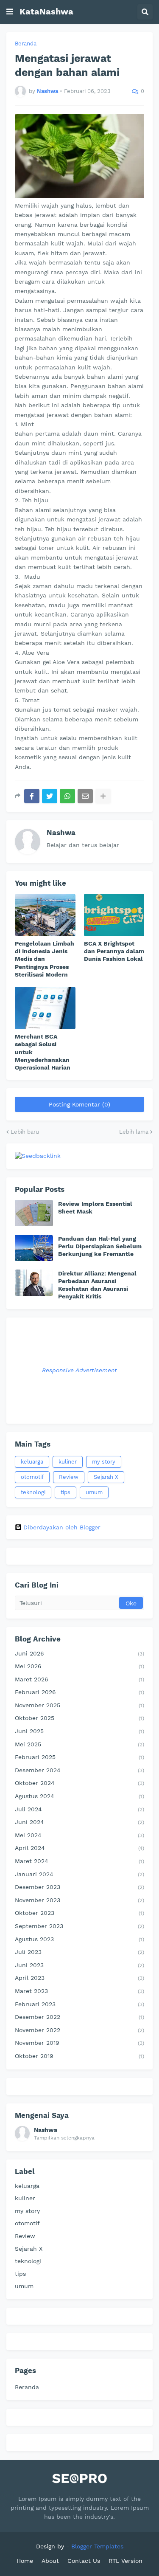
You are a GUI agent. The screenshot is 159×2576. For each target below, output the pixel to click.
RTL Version (126, 2561)
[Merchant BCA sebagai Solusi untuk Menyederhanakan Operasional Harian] (45, 1008)
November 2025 (79, 1705)
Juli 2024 (79, 1809)
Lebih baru (25, 1132)
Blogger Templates (97, 2546)
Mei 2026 (79, 1666)
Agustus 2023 (79, 1939)
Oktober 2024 (79, 1783)
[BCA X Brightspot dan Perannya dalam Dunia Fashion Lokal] (114, 915)
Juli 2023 (79, 1952)
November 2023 (79, 1900)
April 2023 (79, 1978)
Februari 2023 (79, 2004)
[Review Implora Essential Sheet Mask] (34, 1213)
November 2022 (79, 2030)
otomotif (32, 1477)
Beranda (26, 44)
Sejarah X (106, 1477)
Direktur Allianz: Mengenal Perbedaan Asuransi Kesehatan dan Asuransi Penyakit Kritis (97, 1285)
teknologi (33, 1492)
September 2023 (79, 1926)
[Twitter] (50, 796)
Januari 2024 (79, 1874)
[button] (10, 12)
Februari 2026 (79, 1692)
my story (104, 1462)
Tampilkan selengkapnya (64, 2138)
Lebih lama (134, 1132)
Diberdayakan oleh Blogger (62, 1527)
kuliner (68, 1462)
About (50, 2561)
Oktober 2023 (79, 1913)
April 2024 (79, 1848)
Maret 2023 (79, 1991)
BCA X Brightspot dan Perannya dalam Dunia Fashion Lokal (114, 951)
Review (69, 1477)
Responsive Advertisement (79, 1370)
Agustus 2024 (79, 1796)
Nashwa (61, 833)
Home (25, 2561)
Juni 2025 (79, 1731)
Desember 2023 (79, 1887)
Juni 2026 (79, 1653)
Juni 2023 (79, 1965)
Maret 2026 (79, 1679)
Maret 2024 (79, 1861)
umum (94, 1492)
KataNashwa (46, 11)
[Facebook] (32, 796)
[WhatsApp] (67, 796)
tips (66, 1492)
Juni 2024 (79, 1822)
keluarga (32, 1462)
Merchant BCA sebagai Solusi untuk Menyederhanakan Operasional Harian (43, 1052)
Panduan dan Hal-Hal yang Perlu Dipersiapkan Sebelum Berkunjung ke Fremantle (100, 1246)
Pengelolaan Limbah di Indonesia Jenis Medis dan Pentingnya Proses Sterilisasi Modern (45, 959)
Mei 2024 (79, 1835)
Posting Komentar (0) (79, 1104)
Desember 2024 (79, 1770)
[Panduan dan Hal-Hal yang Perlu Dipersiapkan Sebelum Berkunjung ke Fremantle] (34, 1248)
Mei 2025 (79, 1744)
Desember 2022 (79, 2017)
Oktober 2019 (79, 2056)
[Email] (85, 796)
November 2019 (79, 2043)
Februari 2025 (79, 1757)
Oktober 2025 (79, 1718)
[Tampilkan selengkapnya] (103, 796)
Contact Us (84, 2561)
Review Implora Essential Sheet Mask (95, 1208)
